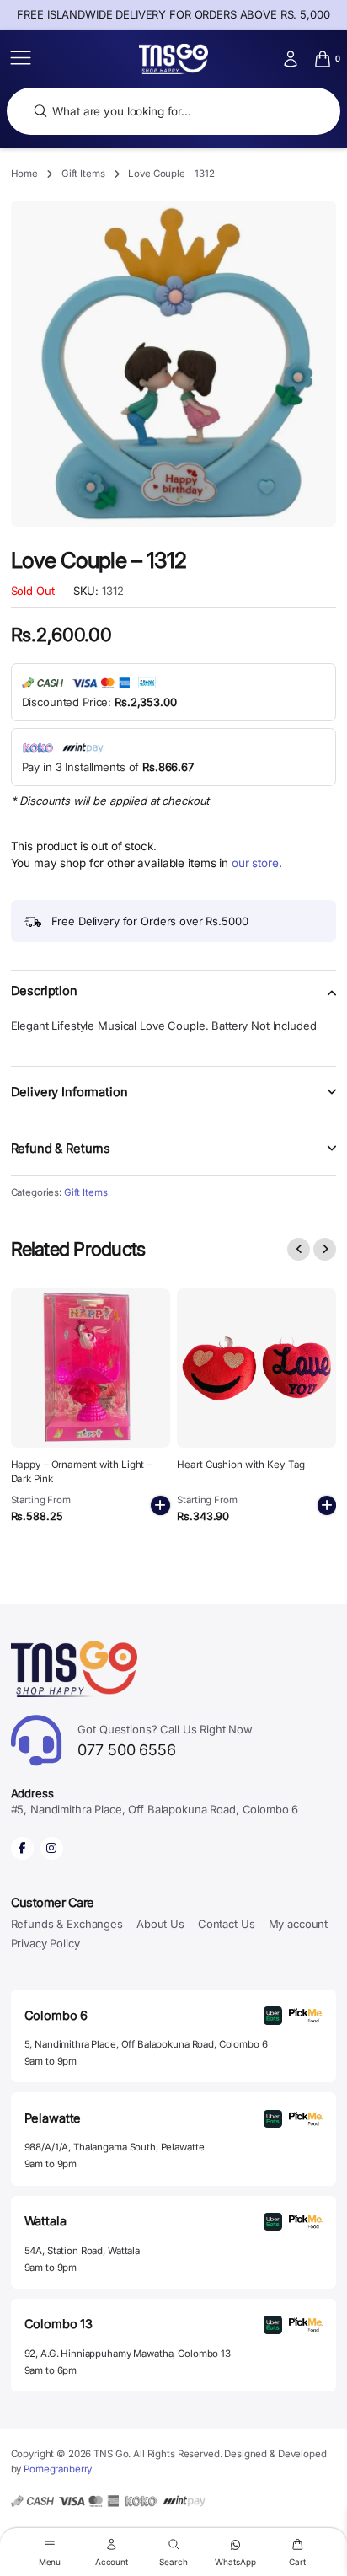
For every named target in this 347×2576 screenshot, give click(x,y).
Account (112, 2561)
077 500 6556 (165, 1741)
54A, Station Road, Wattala (82, 2251)
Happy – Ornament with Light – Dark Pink (82, 1471)
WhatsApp (235, 2561)
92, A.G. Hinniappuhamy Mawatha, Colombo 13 (128, 2354)
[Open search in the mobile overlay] (173, 112)
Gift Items (83, 174)
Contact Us (227, 1924)
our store (255, 863)
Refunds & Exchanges (67, 1924)
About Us (160, 1924)
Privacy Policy (45, 1943)
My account (299, 1924)
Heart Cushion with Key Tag (241, 1465)
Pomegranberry (58, 2469)
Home (24, 174)
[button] (174, 1001)
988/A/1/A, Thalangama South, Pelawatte (115, 2147)
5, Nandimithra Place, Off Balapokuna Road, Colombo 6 (146, 2044)
